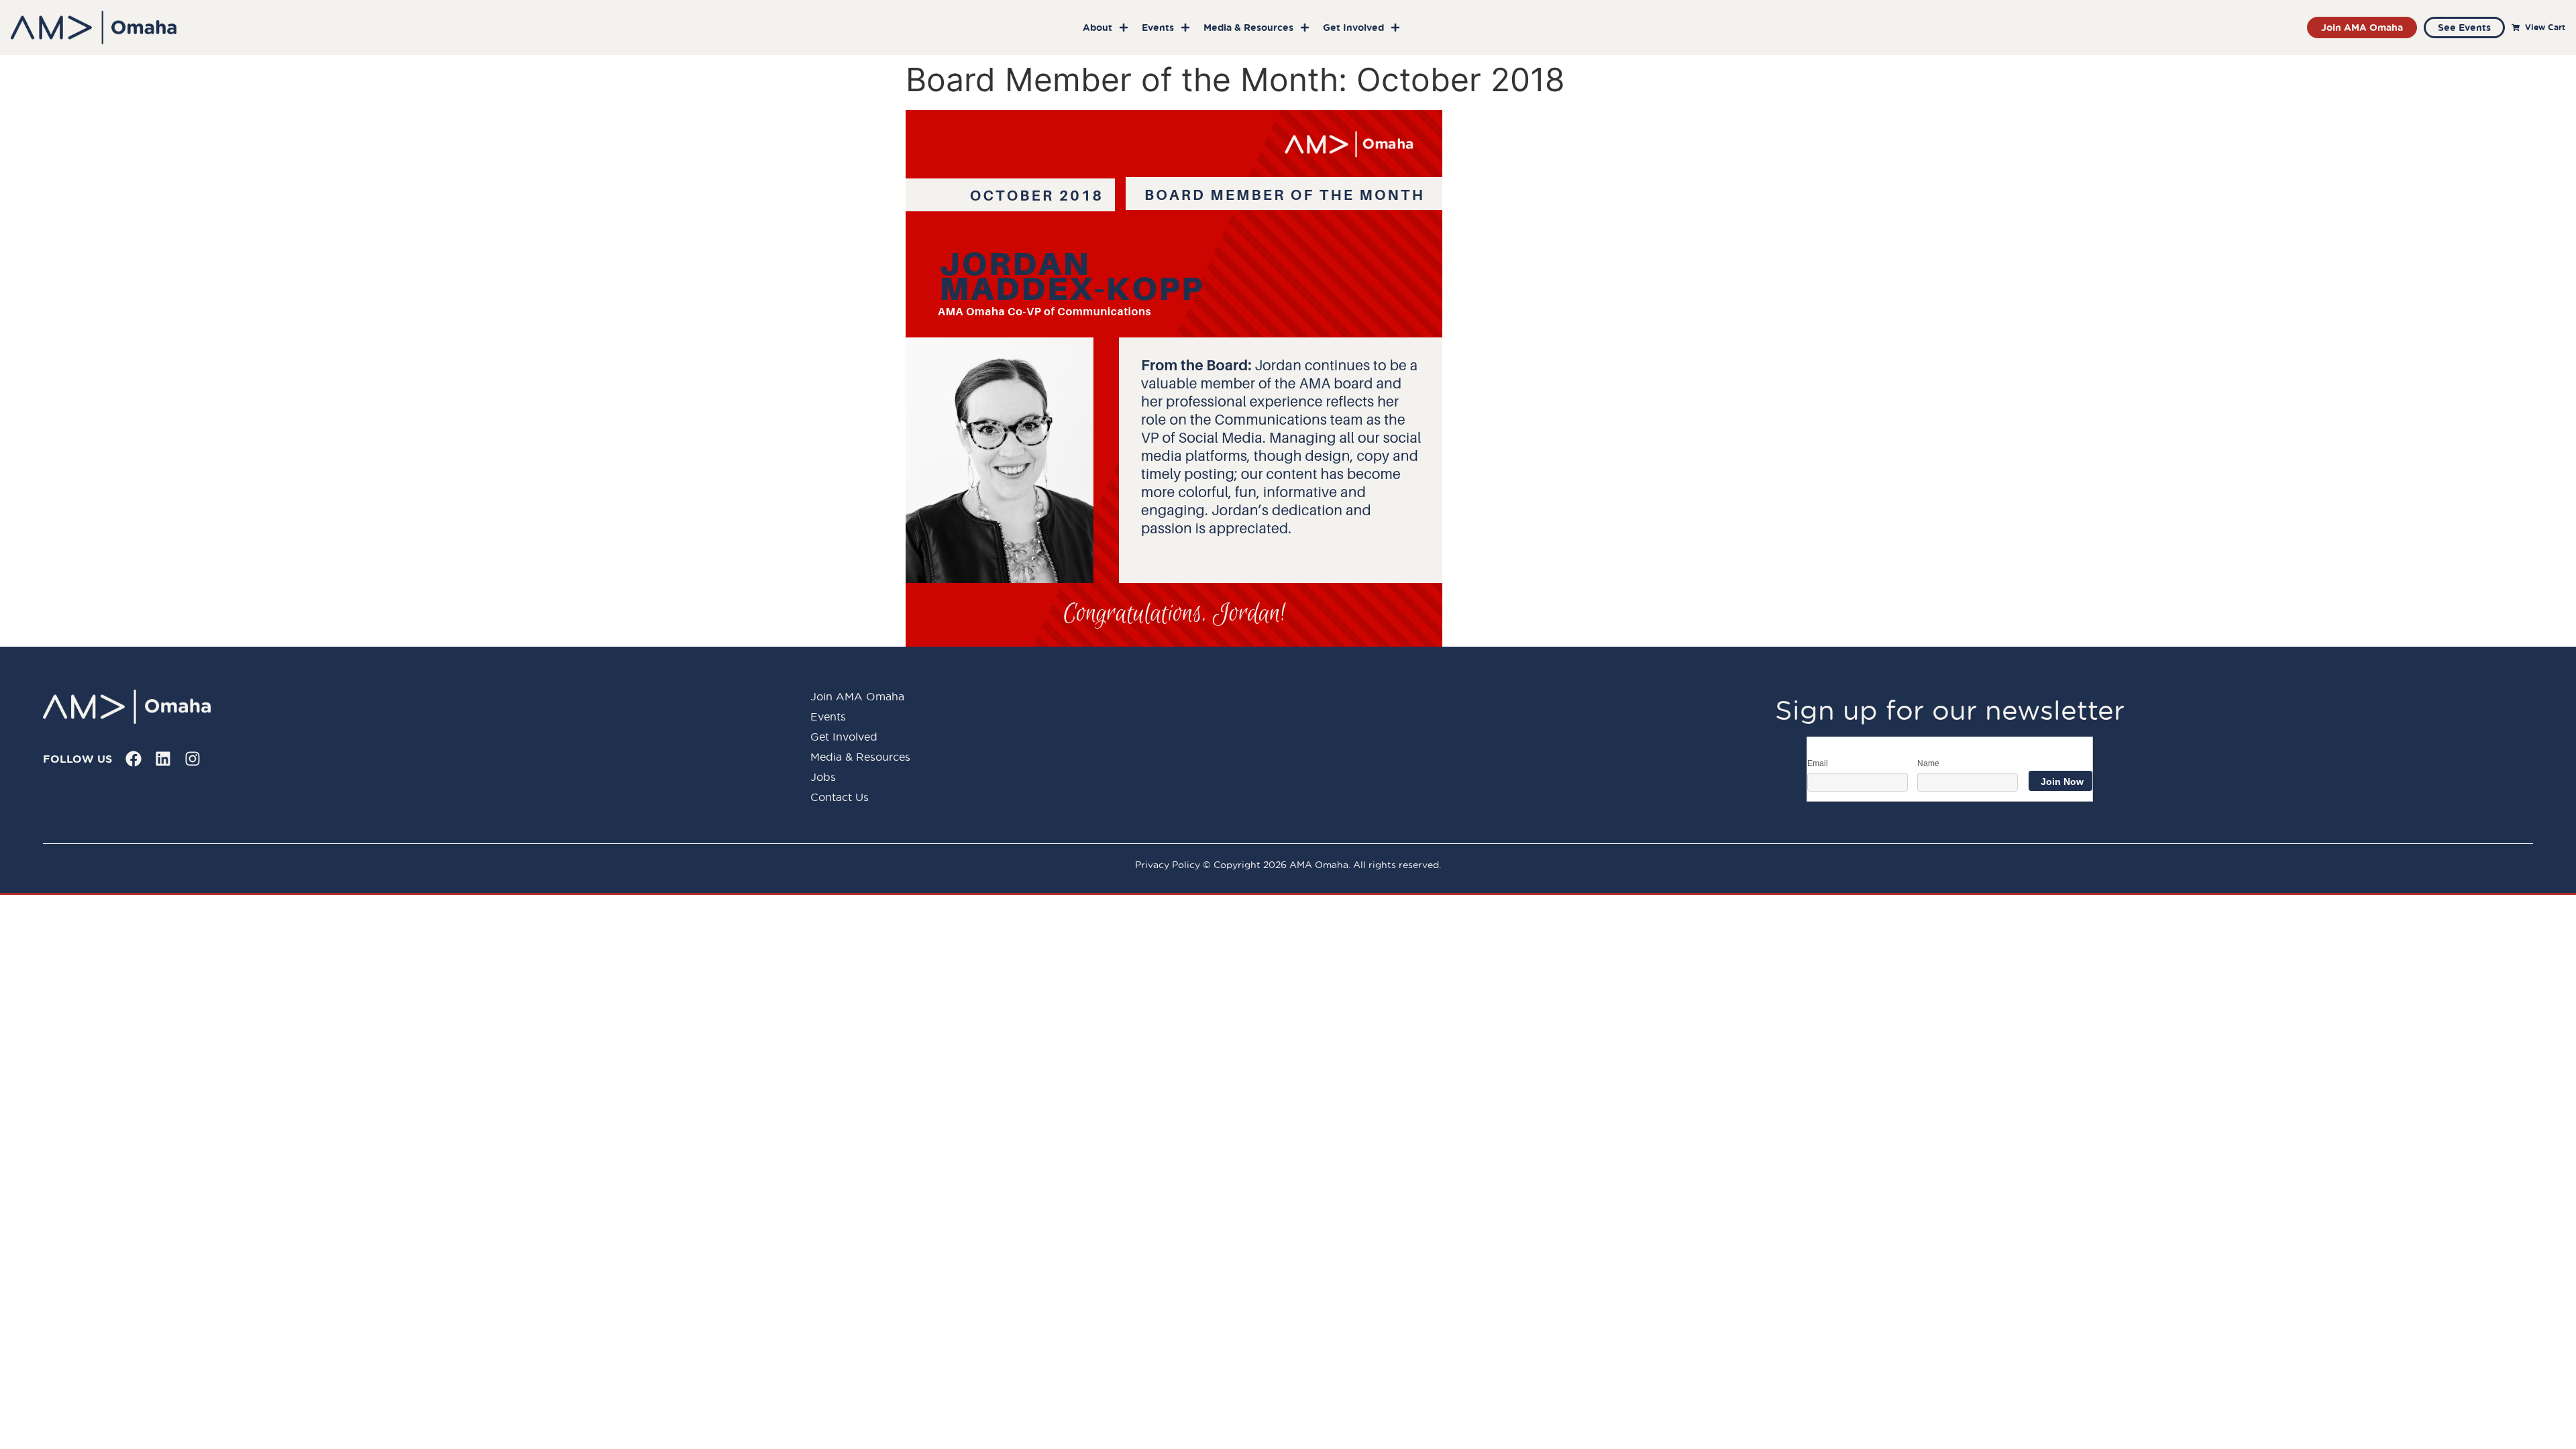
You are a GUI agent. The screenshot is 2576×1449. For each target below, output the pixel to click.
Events (1158, 27)
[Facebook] (133, 759)
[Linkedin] (163, 759)
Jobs (823, 777)
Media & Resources (1248, 27)
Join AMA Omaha (857, 696)
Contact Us (840, 797)
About (1097, 27)
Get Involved (1353, 27)
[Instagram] (193, 759)
